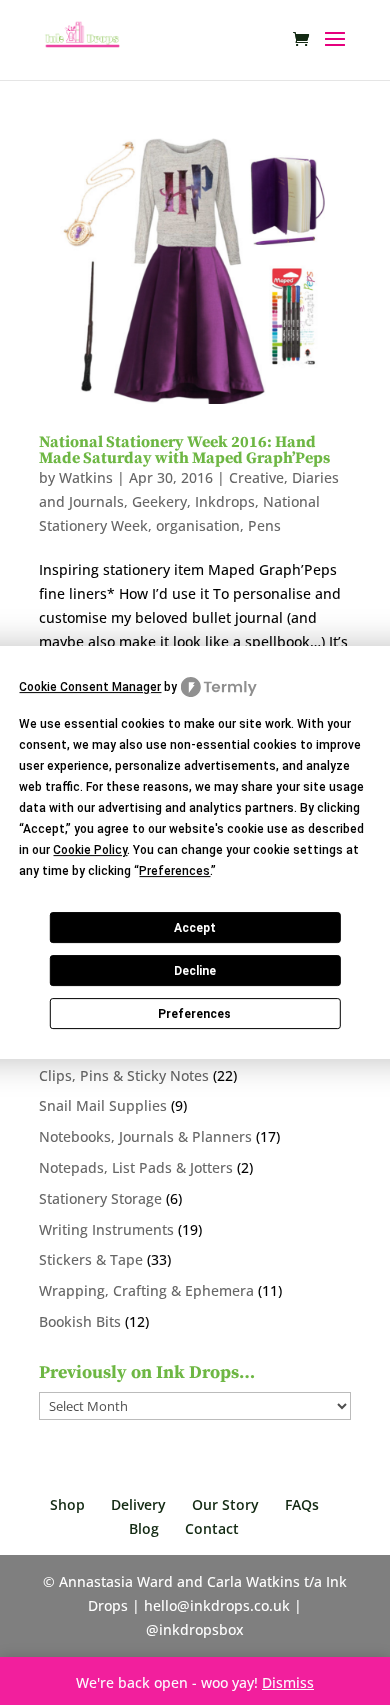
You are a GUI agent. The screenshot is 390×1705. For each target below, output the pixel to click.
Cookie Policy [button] (90, 850)
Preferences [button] (174, 871)
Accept (195, 928)
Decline (195, 971)
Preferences (194, 1014)
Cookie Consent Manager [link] (90, 687)
